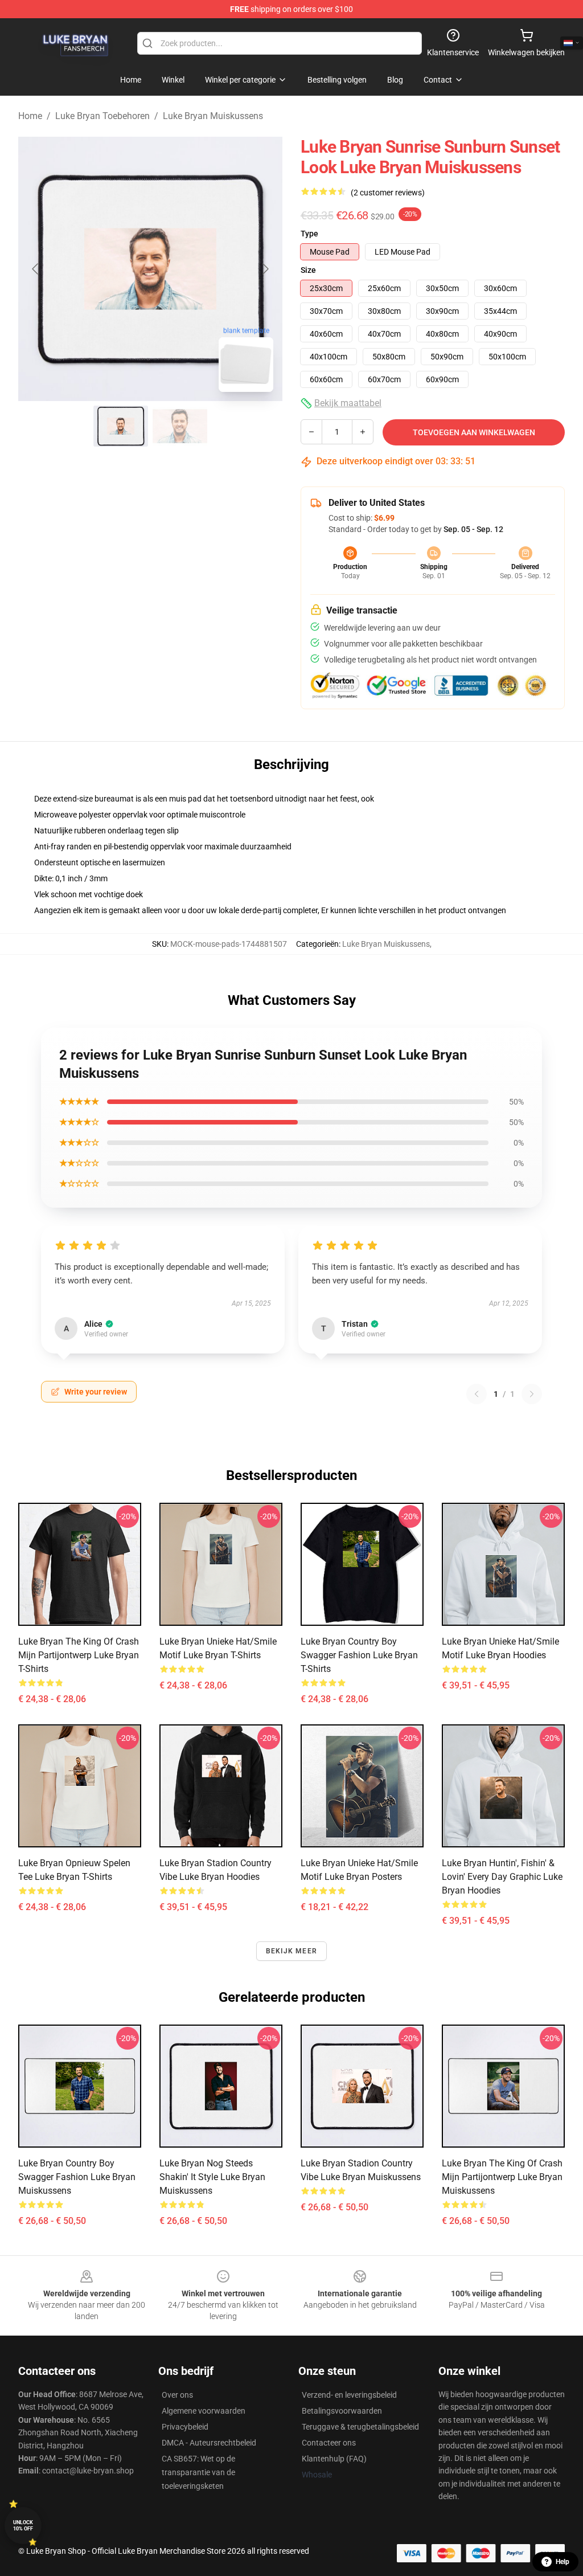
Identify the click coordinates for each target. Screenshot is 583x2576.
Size (308, 270)
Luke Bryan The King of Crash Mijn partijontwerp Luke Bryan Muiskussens (502, 2177)
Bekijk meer (291, 1951)
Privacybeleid (185, 2427)
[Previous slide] (36, 269)
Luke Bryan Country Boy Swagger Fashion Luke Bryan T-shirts (359, 1655)
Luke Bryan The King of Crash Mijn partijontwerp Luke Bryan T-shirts (79, 1655)
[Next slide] (265, 269)
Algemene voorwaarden (204, 2411)
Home (30, 116)
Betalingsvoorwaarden (342, 2411)
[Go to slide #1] (121, 426)
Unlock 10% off (23, 2526)
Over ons (177, 2395)
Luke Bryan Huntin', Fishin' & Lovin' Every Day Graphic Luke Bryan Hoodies (502, 1877)
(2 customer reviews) (388, 193)
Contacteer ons (329, 2443)
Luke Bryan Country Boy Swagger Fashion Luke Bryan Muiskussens (77, 2177)
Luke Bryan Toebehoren (102, 116)
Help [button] (563, 2562)
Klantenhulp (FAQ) (334, 2459)
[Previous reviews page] (477, 1394)
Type (309, 234)
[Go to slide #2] (180, 426)
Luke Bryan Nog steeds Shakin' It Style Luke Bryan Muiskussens (212, 2177)
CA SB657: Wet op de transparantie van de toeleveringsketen (198, 2472)
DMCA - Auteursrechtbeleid (209, 2443)
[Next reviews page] (532, 1394)
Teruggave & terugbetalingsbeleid (360, 2427)
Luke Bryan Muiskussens (213, 116)
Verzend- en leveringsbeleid (349, 2395)
